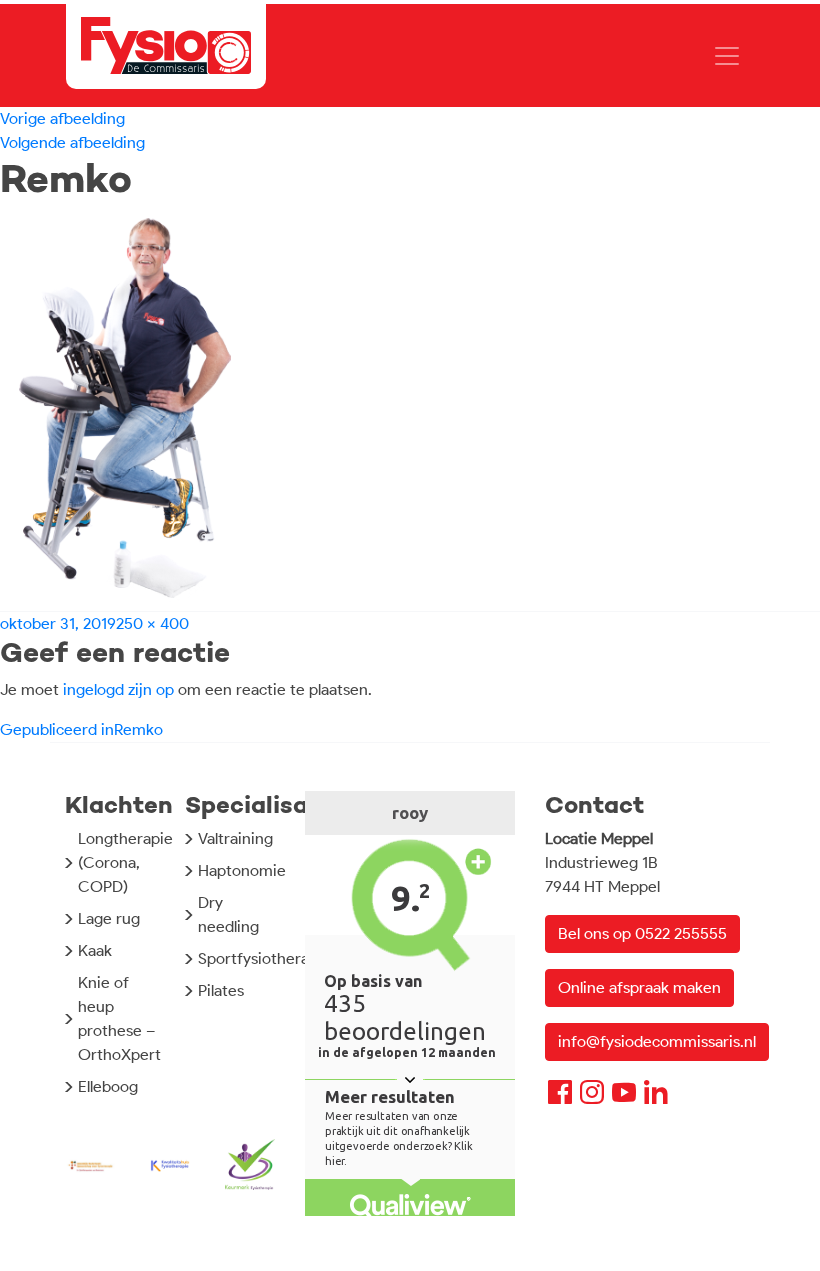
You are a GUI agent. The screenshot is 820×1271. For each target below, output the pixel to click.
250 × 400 (152, 623)
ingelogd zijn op (118, 689)
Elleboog (108, 1086)
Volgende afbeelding (72, 142)
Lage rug (109, 918)
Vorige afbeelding (62, 118)
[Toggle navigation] (727, 56)
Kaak (95, 950)
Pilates (221, 990)
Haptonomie (242, 870)
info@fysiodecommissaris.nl (657, 1041)
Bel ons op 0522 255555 (642, 933)
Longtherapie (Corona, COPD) (125, 862)
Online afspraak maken (639, 987)
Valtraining (235, 838)
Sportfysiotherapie (264, 958)
